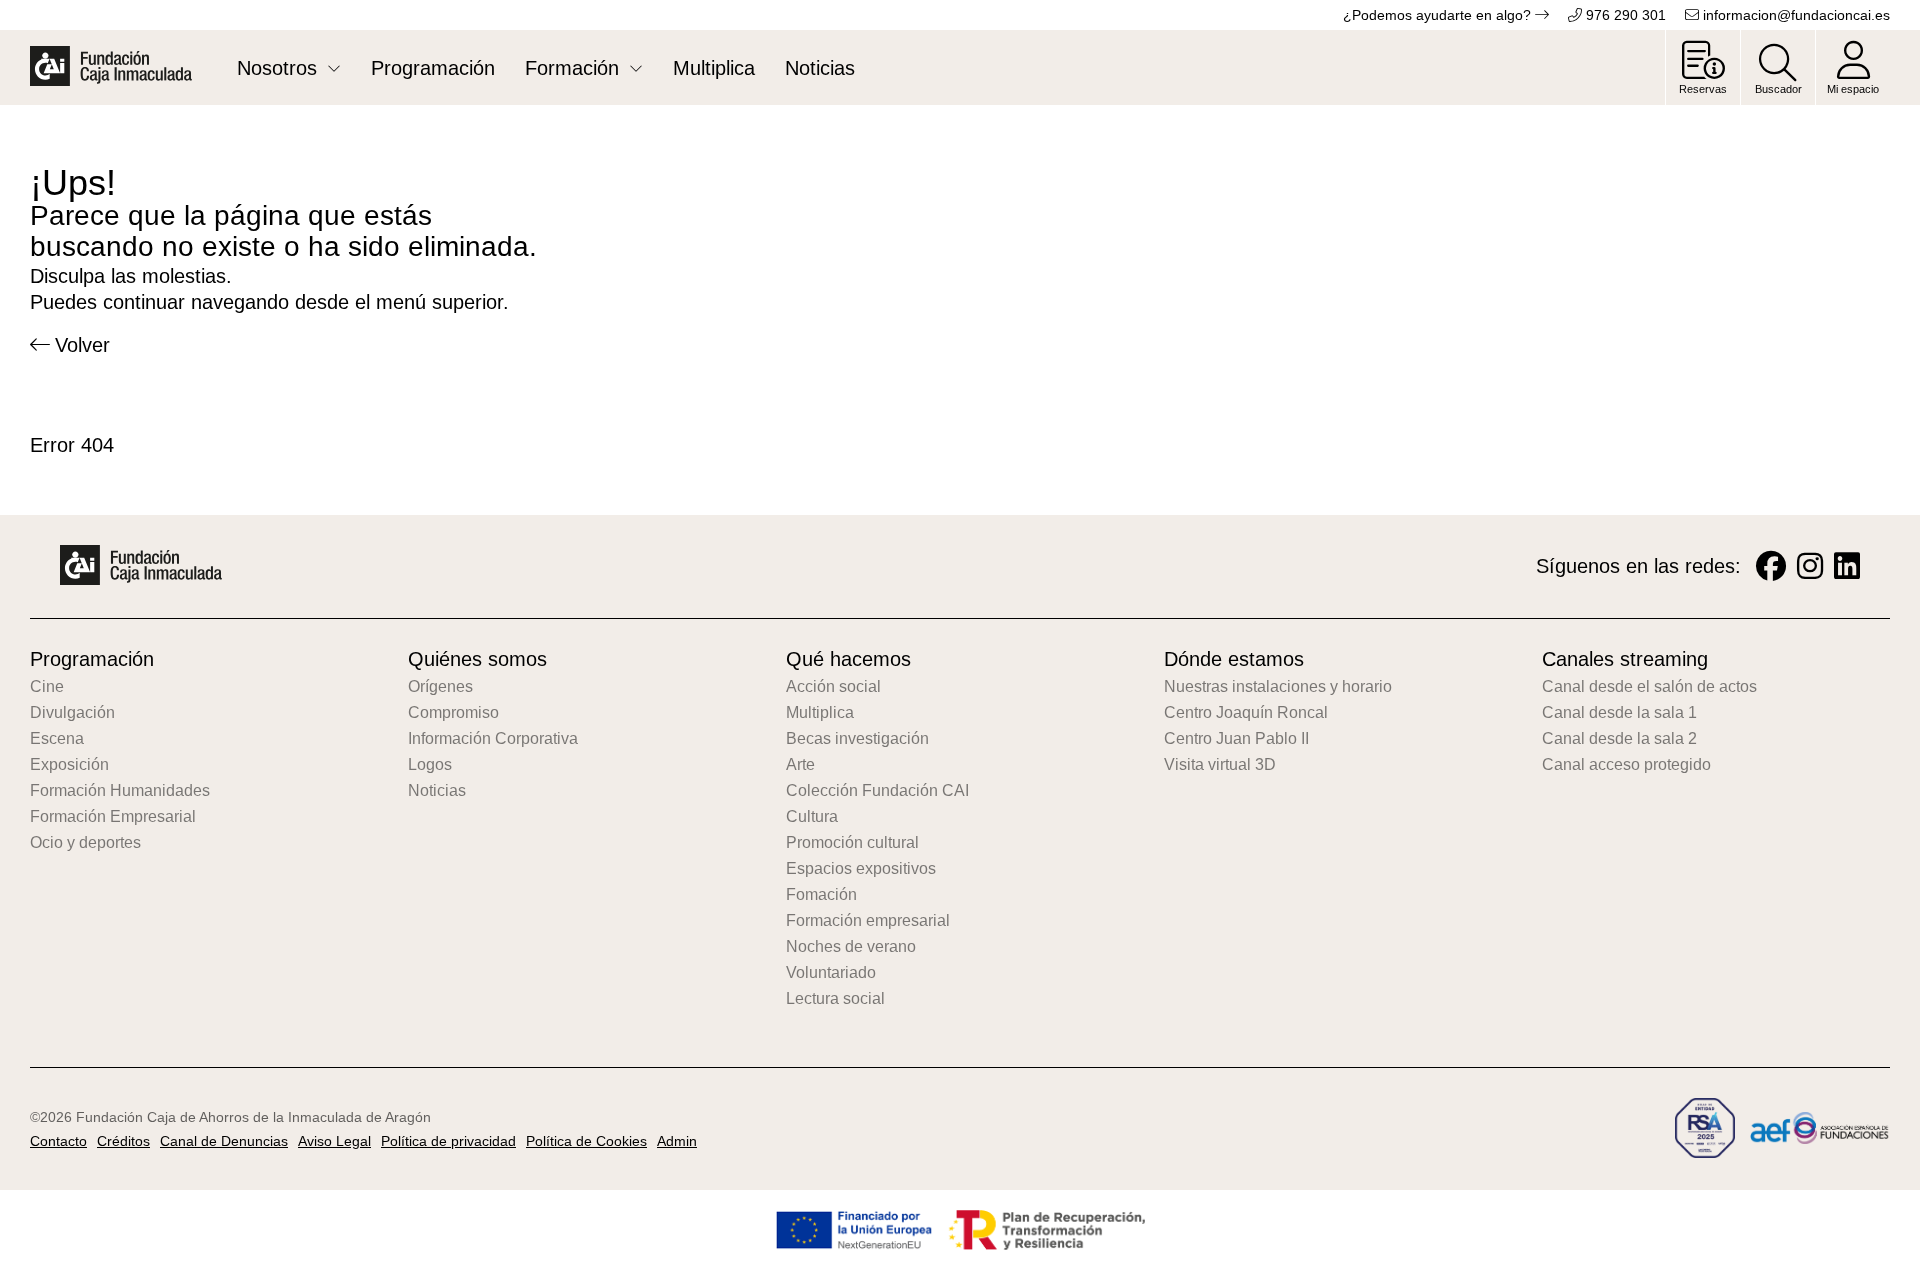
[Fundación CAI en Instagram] (1810, 566)
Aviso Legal (334, 1141)
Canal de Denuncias (224, 1141)
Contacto (58, 1141)
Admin (677, 1141)
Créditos (123, 1141)
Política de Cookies (586, 1141)
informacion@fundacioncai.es (1794, 15)
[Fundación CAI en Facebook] (1771, 566)
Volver (82, 345)
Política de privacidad (448, 1141)
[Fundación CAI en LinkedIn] (1847, 566)
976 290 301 (1624, 15)
